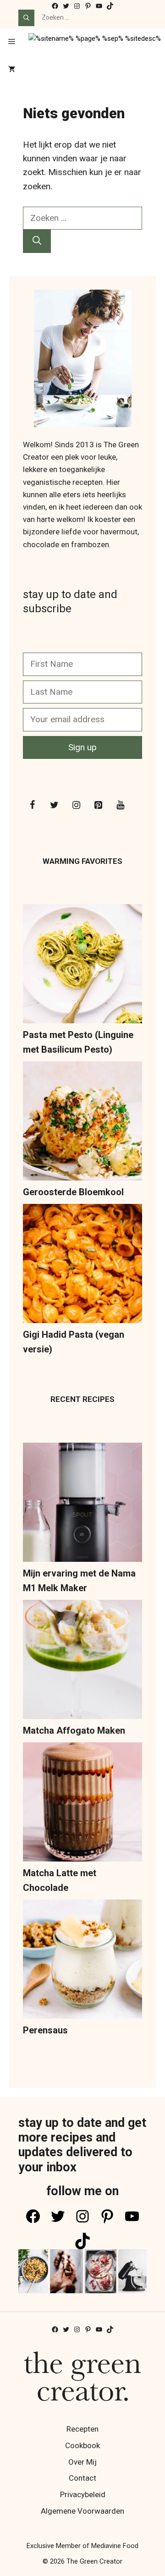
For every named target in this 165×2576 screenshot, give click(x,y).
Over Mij (82, 2462)
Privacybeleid (83, 2494)
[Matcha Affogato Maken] (82, 1661)
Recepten (82, 2429)
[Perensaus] (82, 1961)
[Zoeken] (26, 18)
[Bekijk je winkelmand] (12, 70)
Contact (82, 2478)
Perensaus (45, 2030)
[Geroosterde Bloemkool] (82, 1123)
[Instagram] (76, 805)
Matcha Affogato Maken (74, 1730)
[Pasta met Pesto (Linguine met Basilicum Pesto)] (82, 966)
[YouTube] (120, 805)
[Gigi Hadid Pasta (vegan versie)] (82, 1266)
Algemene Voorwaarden (82, 2511)
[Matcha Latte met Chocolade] (82, 1804)
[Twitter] (54, 805)
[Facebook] (32, 805)
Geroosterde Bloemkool (73, 1192)
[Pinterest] (98, 805)
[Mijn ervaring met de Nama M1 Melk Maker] (82, 1504)
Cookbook (82, 2445)
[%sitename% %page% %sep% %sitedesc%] (95, 42)
